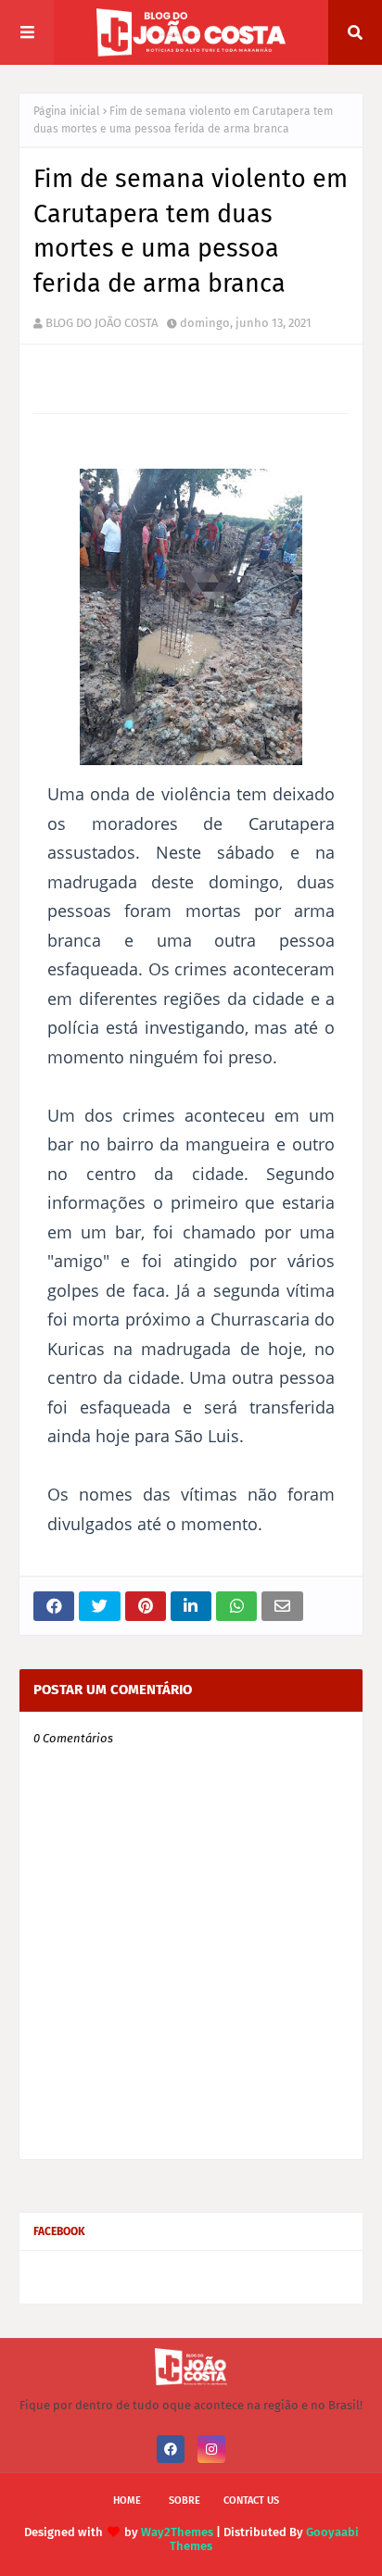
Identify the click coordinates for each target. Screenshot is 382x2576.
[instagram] (211, 2449)
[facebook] (171, 2449)
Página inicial (67, 111)
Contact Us (251, 2501)
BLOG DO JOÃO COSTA (102, 323)
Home (127, 2501)
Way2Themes (177, 2532)
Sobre (185, 2501)
